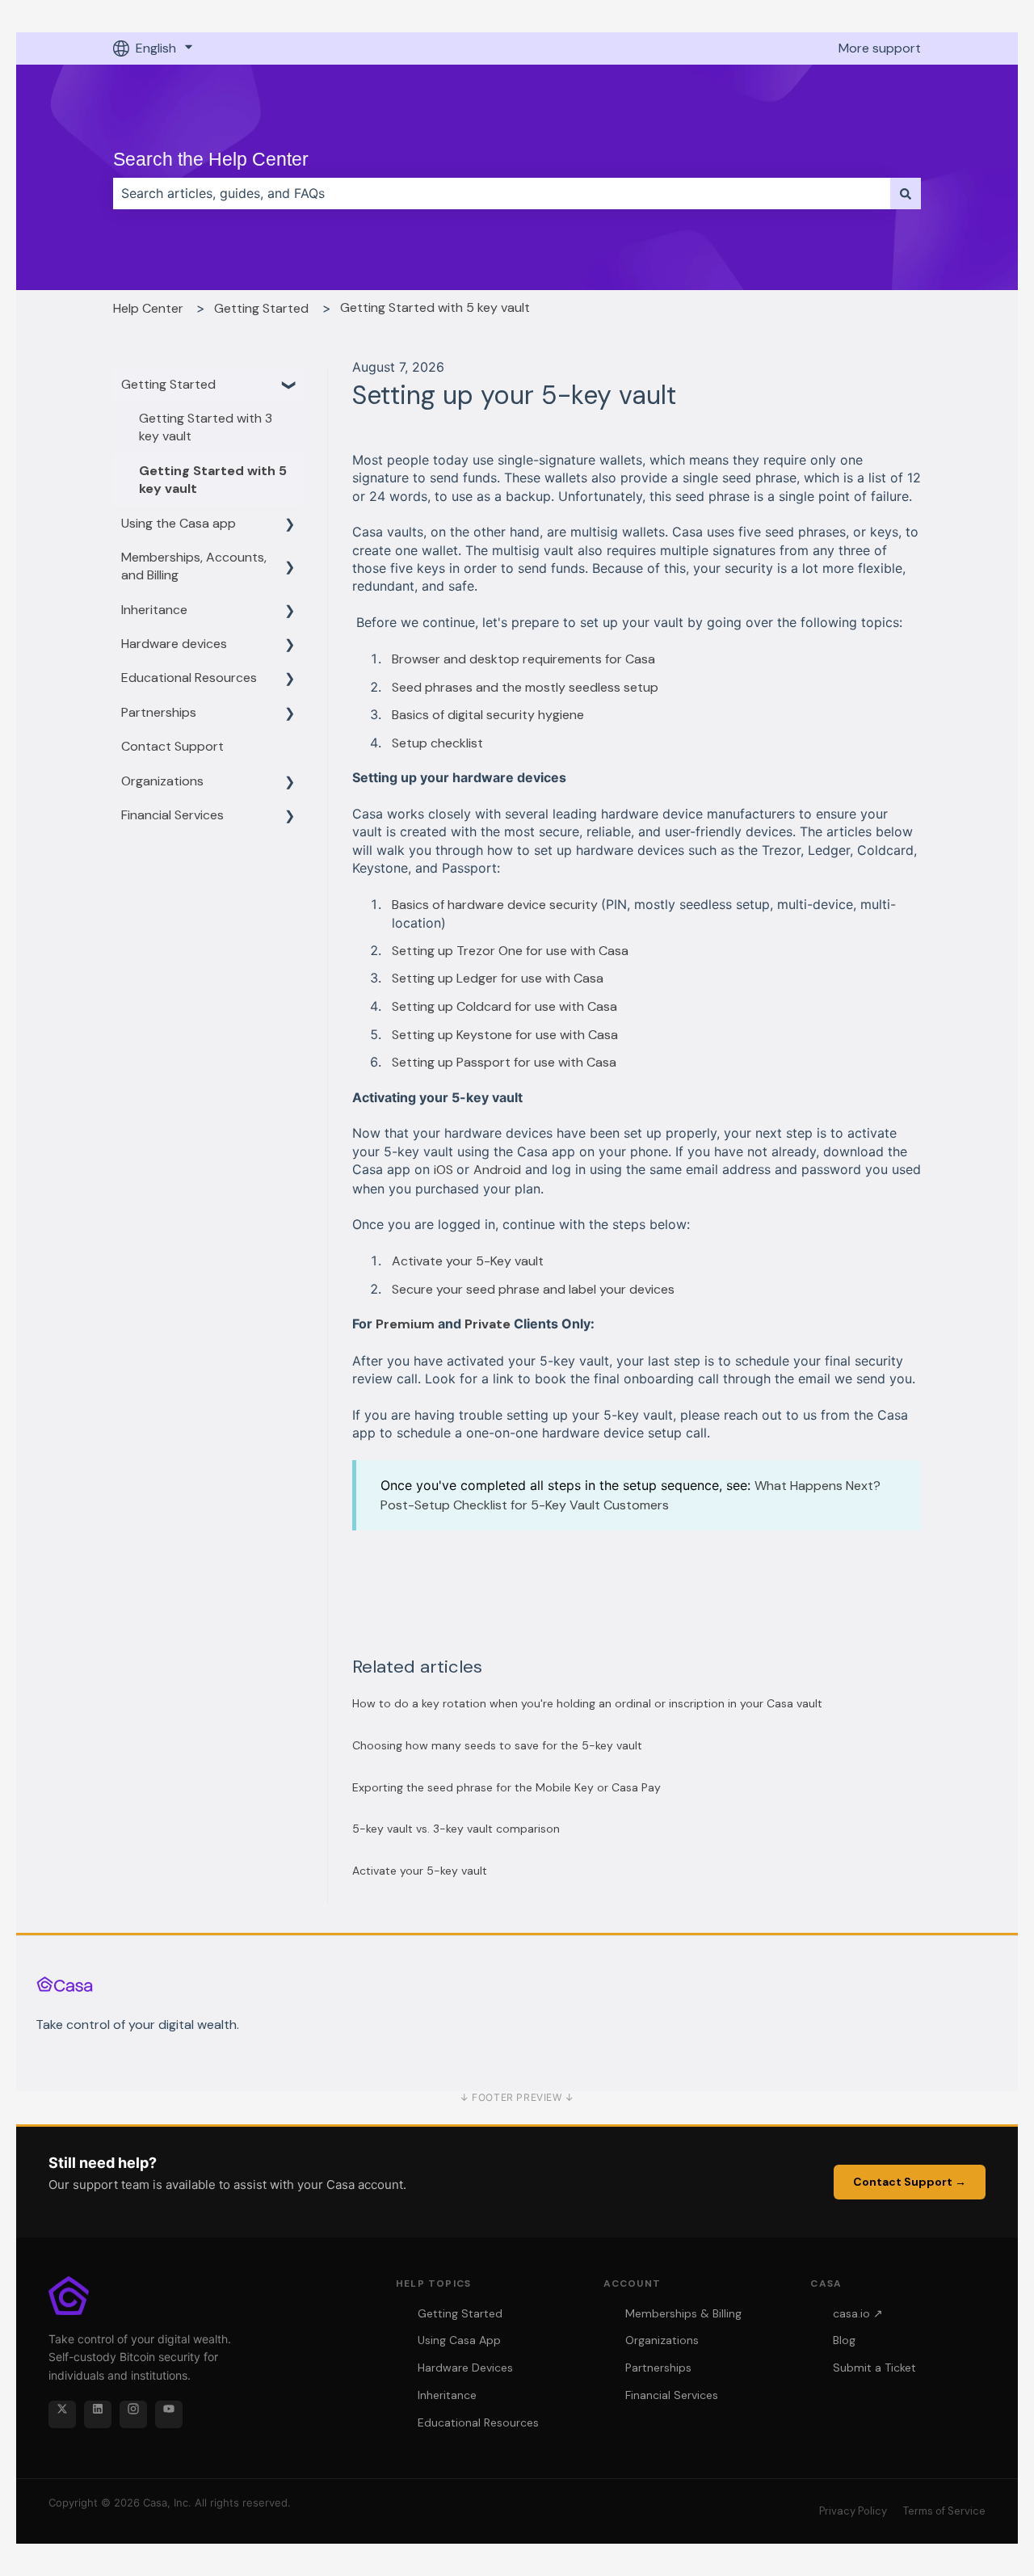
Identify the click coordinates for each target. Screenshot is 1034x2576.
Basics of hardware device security (496, 905)
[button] (290, 386)
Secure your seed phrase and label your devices (533, 1289)
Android (497, 1170)
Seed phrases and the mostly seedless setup (525, 687)
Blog (844, 2340)
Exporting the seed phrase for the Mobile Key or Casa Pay (506, 1787)
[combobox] (502, 193)
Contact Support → (910, 2182)
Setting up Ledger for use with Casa (498, 978)
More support (880, 48)
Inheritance (447, 2395)
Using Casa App (459, 2340)
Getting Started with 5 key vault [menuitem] (213, 480)
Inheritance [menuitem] (154, 610)
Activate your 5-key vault (420, 1871)
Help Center (148, 308)
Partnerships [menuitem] (159, 712)
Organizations (662, 2340)
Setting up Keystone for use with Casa (505, 1035)
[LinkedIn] (98, 2414)
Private (488, 1324)
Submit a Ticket (874, 2368)
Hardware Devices (465, 2368)
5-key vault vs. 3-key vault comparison (456, 1829)
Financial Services (672, 2395)
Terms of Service (944, 2511)
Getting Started (261, 308)
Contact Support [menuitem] (172, 746)
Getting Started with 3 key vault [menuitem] (206, 427)
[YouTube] (169, 2414)
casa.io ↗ (858, 2313)
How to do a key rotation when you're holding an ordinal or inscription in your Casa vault (587, 1703)
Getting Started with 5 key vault (435, 307)
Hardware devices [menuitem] (174, 644)
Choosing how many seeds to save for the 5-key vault (497, 1745)
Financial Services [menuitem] (172, 815)
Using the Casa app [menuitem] (179, 523)
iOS (445, 1170)
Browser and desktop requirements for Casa (523, 659)
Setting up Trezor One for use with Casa (510, 951)
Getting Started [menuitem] (168, 384)
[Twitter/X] (62, 2414)
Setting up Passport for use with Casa (504, 1062)
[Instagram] (133, 2414)
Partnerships (658, 2368)
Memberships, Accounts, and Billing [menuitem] (194, 566)
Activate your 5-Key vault (468, 1261)
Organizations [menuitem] (162, 781)
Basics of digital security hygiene (488, 715)
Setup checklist (437, 743)
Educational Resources (478, 2422)
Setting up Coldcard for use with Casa (504, 1006)
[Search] (906, 193)
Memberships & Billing (683, 2313)
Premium (405, 1324)
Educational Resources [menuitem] (189, 678)
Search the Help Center (211, 159)
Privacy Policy (853, 2511)
